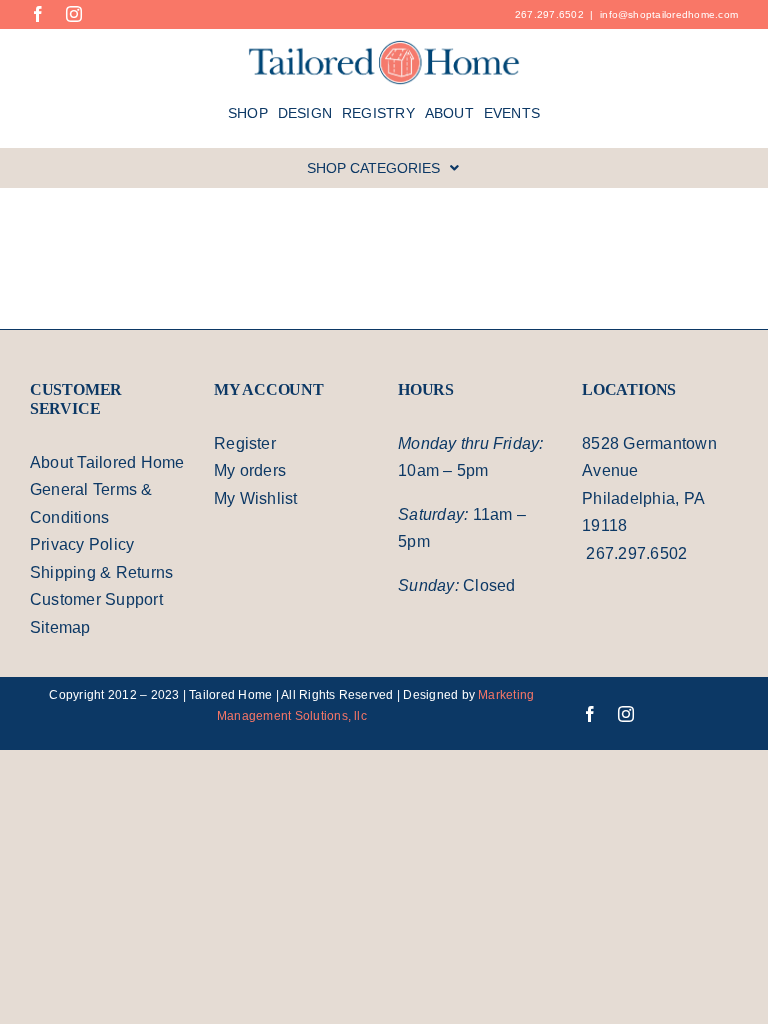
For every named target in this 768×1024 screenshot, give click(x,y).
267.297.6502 (549, 14)
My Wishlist (256, 498)
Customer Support (96, 599)
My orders (250, 470)
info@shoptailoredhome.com (669, 14)
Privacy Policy (82, 544)
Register (245, 443)
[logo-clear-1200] (384, 46)
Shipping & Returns (101, 572)
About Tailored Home (107, 462)
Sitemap (60, 627)
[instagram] (74, 14)
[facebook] (38, 14)
